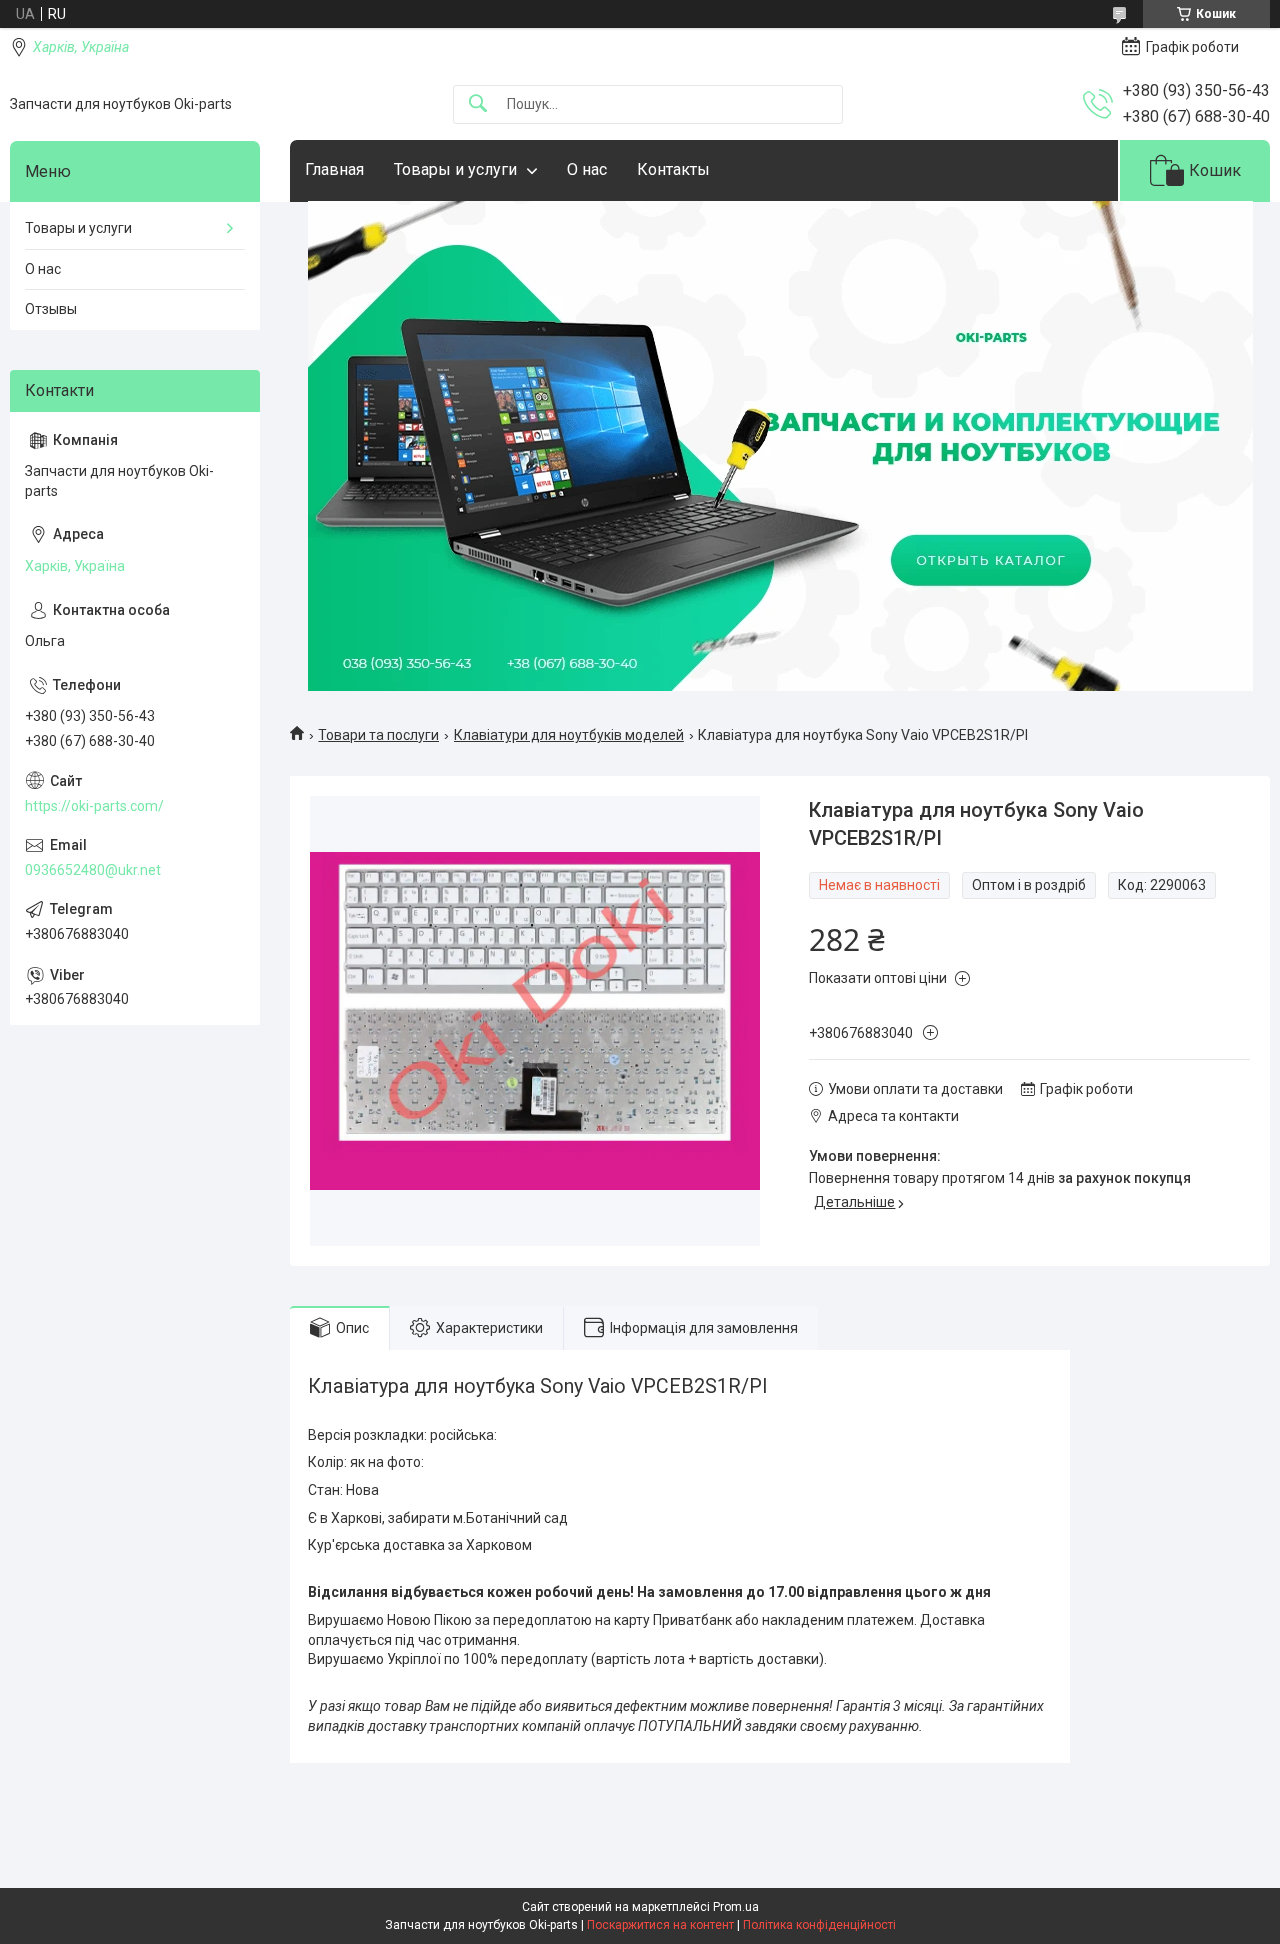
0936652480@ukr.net (93, 870)
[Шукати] (478, 104)
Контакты (673, 169)
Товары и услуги (455, 169)
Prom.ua (736, 1907)
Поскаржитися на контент (660, 1925)
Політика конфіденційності (819, 1925)
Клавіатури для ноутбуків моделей (569, 735)
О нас (587, 169)
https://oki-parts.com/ (94, 806)
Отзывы (51, 309)
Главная (334, 169)
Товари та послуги (378, 735)
